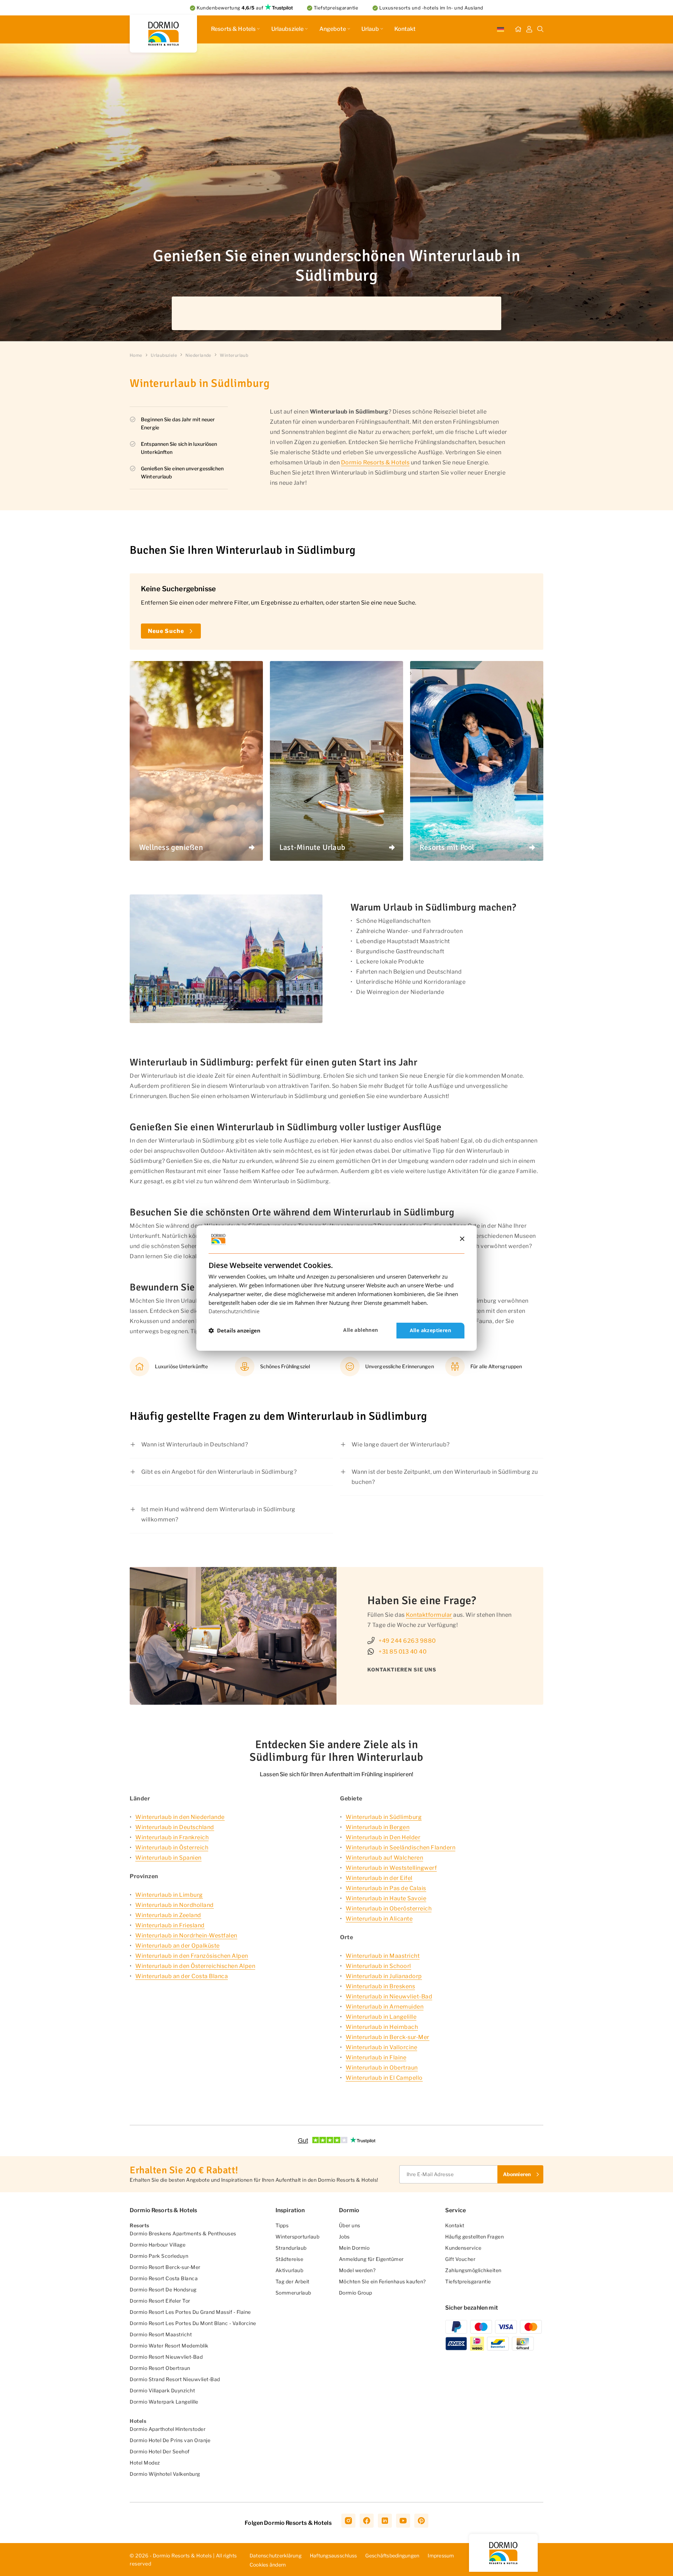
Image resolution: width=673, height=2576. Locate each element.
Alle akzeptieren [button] (430, 1330)
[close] (532, 1230)
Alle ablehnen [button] (361, 1330)
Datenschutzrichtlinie (234, 1311)
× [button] (462, 1239)
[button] (234, 1331)
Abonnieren (487, 1310)
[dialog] (336, 1288)
